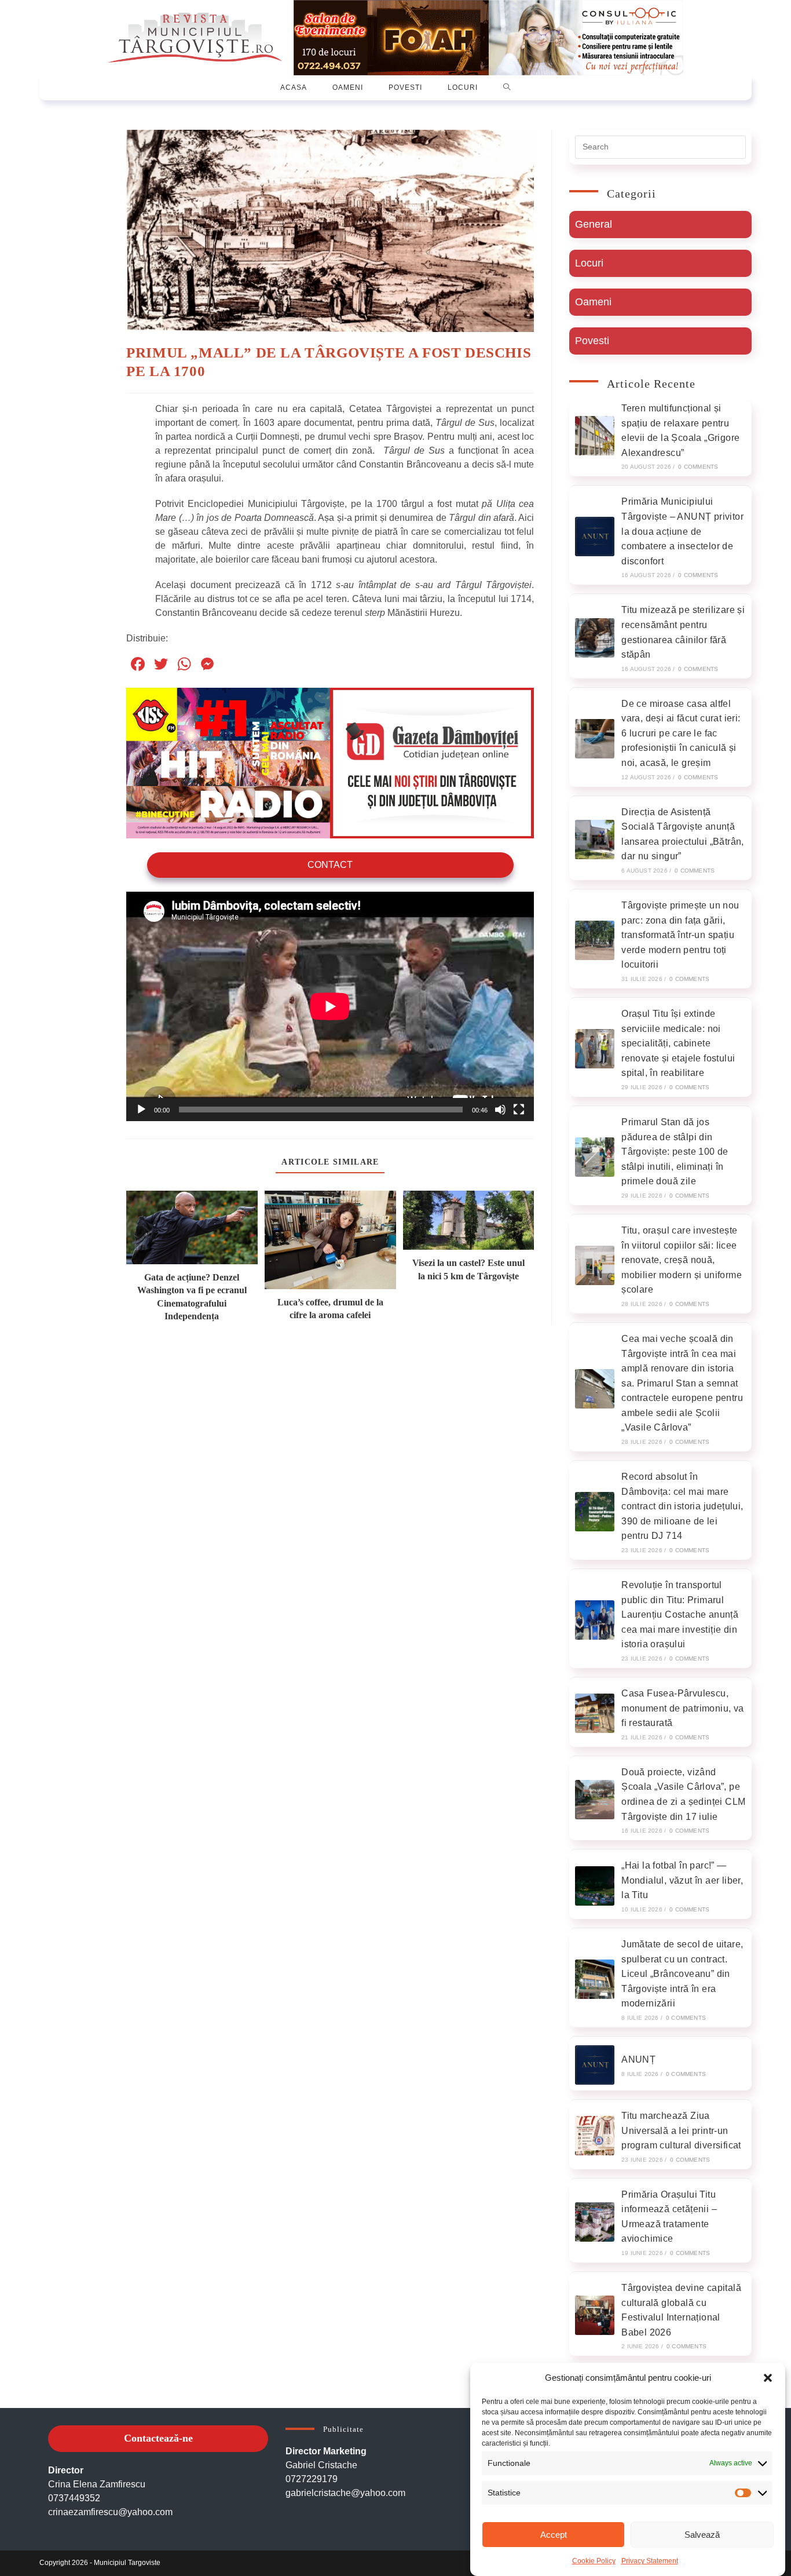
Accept (554, 2535)
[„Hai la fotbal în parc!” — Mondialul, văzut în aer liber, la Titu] (595, 1886)
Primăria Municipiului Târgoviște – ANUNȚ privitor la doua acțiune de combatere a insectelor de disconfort (682, 531)
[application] (330, 1006)
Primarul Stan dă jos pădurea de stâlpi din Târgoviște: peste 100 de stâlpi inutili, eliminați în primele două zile (675, 1152)
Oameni (593, 302)
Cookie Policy (594, 2561)
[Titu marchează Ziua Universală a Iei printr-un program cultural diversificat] (595, 2136)
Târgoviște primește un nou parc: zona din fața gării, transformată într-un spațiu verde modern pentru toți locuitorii (680, 935)
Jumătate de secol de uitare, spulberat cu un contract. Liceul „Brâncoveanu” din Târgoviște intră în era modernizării (682, 1974)
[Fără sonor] (500, 1110)
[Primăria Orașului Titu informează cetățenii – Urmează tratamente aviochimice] (595, 2222)
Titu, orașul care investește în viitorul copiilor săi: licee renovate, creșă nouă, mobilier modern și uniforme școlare (682, 1260)
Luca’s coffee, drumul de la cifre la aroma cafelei (330, 1309)
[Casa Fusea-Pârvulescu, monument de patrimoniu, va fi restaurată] (595, 1713)
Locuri (589, 263)
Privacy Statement (650, 2561)
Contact (330, 865)
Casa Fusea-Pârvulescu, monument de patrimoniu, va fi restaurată (682, 1708)
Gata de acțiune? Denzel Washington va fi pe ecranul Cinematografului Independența (192, 1297)
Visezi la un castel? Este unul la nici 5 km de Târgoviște (468, 1269)
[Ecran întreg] (519, 1110)
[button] (768, 2378)
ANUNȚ (638, 2059)
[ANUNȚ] (595, 2065)
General (594, 224)
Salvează (702, 2535)
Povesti (592, 341)
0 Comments (698, 467)
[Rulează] (141, 1110)
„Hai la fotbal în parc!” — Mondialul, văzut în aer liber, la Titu (682, 1880)
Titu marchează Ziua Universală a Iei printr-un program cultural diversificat (681, 2130)
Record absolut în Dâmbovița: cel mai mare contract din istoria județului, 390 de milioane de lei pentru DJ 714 (682, 1506)
